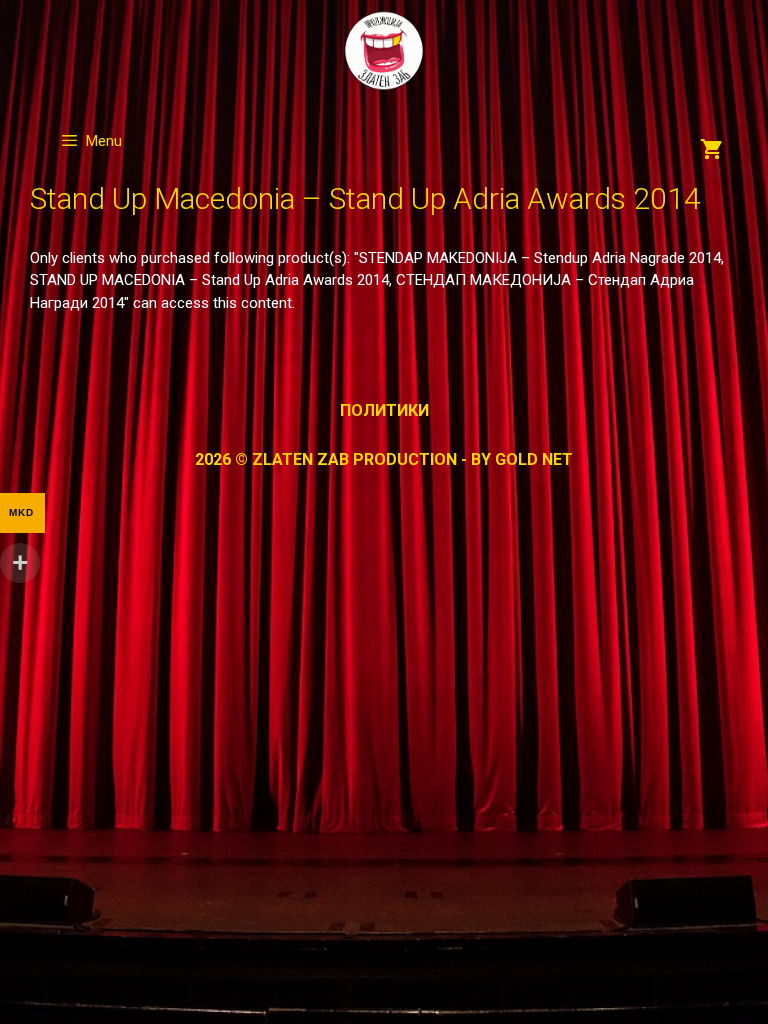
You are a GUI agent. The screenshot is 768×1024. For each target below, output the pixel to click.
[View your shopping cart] (711, 151)
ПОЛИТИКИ (384, 410)
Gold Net (534, 459)
